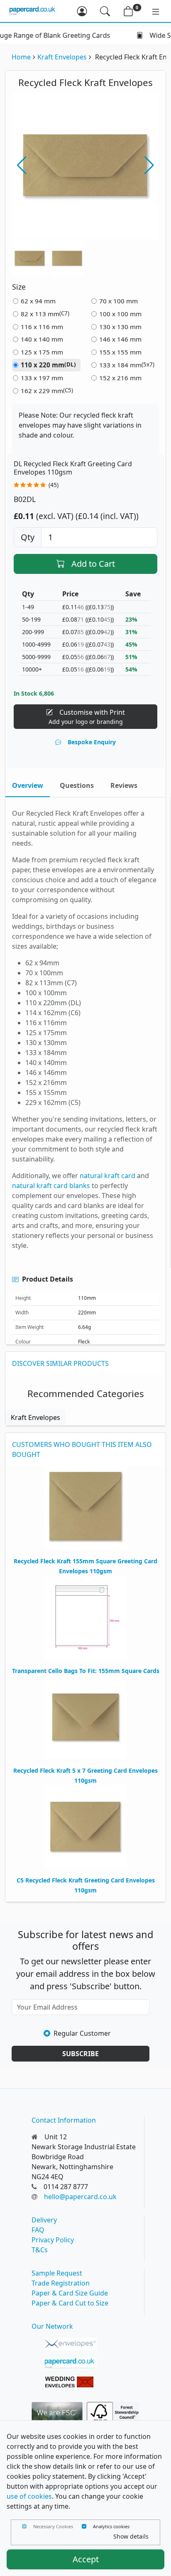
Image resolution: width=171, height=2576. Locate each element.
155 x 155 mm (120, 352)
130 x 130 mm (120, 327)
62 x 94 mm (38, 301)
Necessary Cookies (53, 2526)
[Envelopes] (71, 2344)
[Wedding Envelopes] (71, 2382)
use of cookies (29, 2496)
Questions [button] (77, 785)
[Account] (82, 11)
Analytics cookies (111, 2526)
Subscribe (81, 2054)
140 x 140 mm (42, 339)
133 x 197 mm (42, 378)
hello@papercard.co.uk (80, 2197)
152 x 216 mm (120, 378)
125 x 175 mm (42, 352)
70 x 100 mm (118, 301)
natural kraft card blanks (51, 1186)
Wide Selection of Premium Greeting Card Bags (92, 35)
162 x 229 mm (47, 391)
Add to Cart (93, 564)
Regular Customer (82, 2033)
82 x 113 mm (45, 314)
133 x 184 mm (127, 365)
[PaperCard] (71, 2363)
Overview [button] (28, 785)
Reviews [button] (124, 785)
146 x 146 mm (120, 339)
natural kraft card (107, 1176)
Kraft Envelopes (62, 57)
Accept (86, 2559)
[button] (149, 165)
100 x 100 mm (120, 314)
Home (21, 57)
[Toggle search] (105, 11)
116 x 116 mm (42, 327)
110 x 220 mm (48, 365)
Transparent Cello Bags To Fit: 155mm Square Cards (86, 1671)
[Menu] (151, 11)
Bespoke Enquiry (92, 742)
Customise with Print (87, 717)
